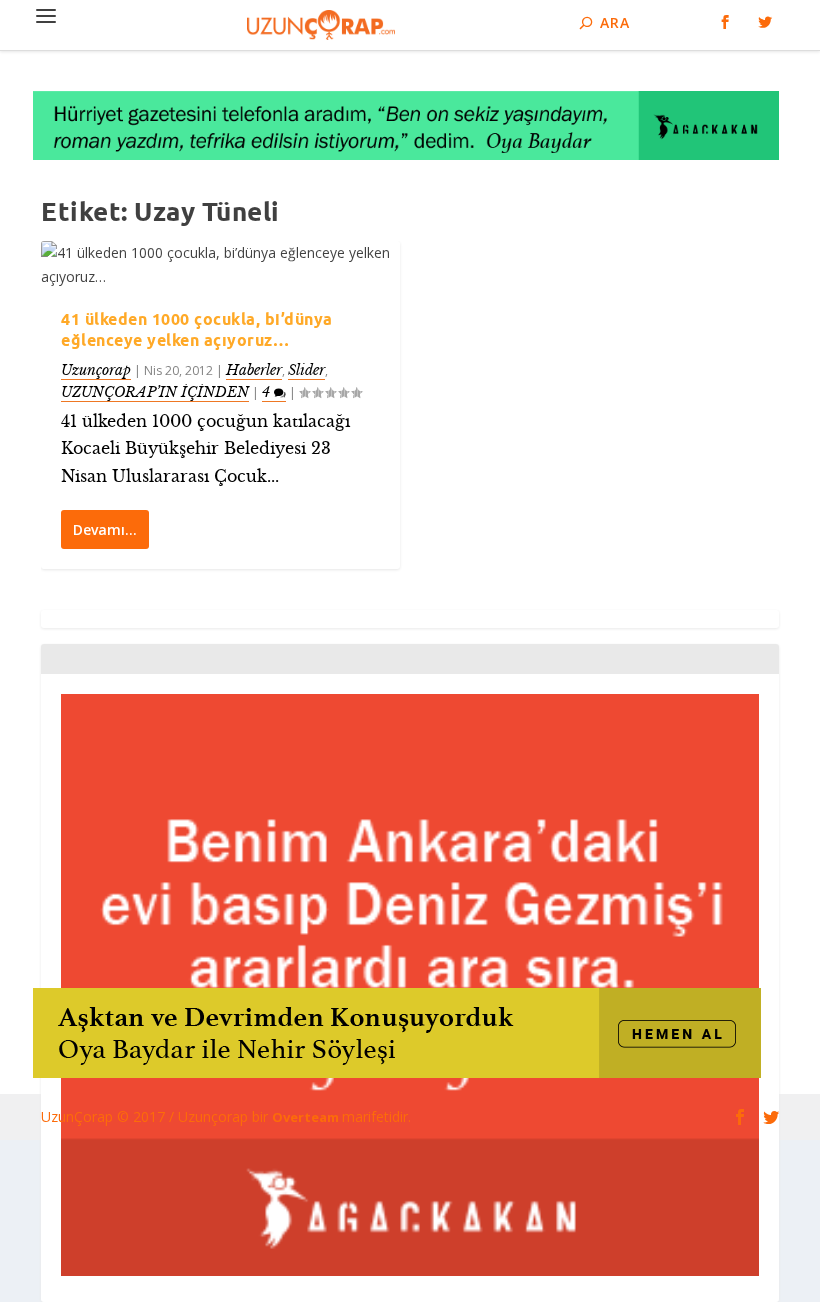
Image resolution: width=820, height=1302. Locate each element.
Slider (306, 370)
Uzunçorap (96, 370)
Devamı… (105, 529)
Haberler (254, 370)
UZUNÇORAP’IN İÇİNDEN (155, 392)
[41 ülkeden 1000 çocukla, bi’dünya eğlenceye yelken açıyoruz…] (220, 265)
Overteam (307, 1117)
